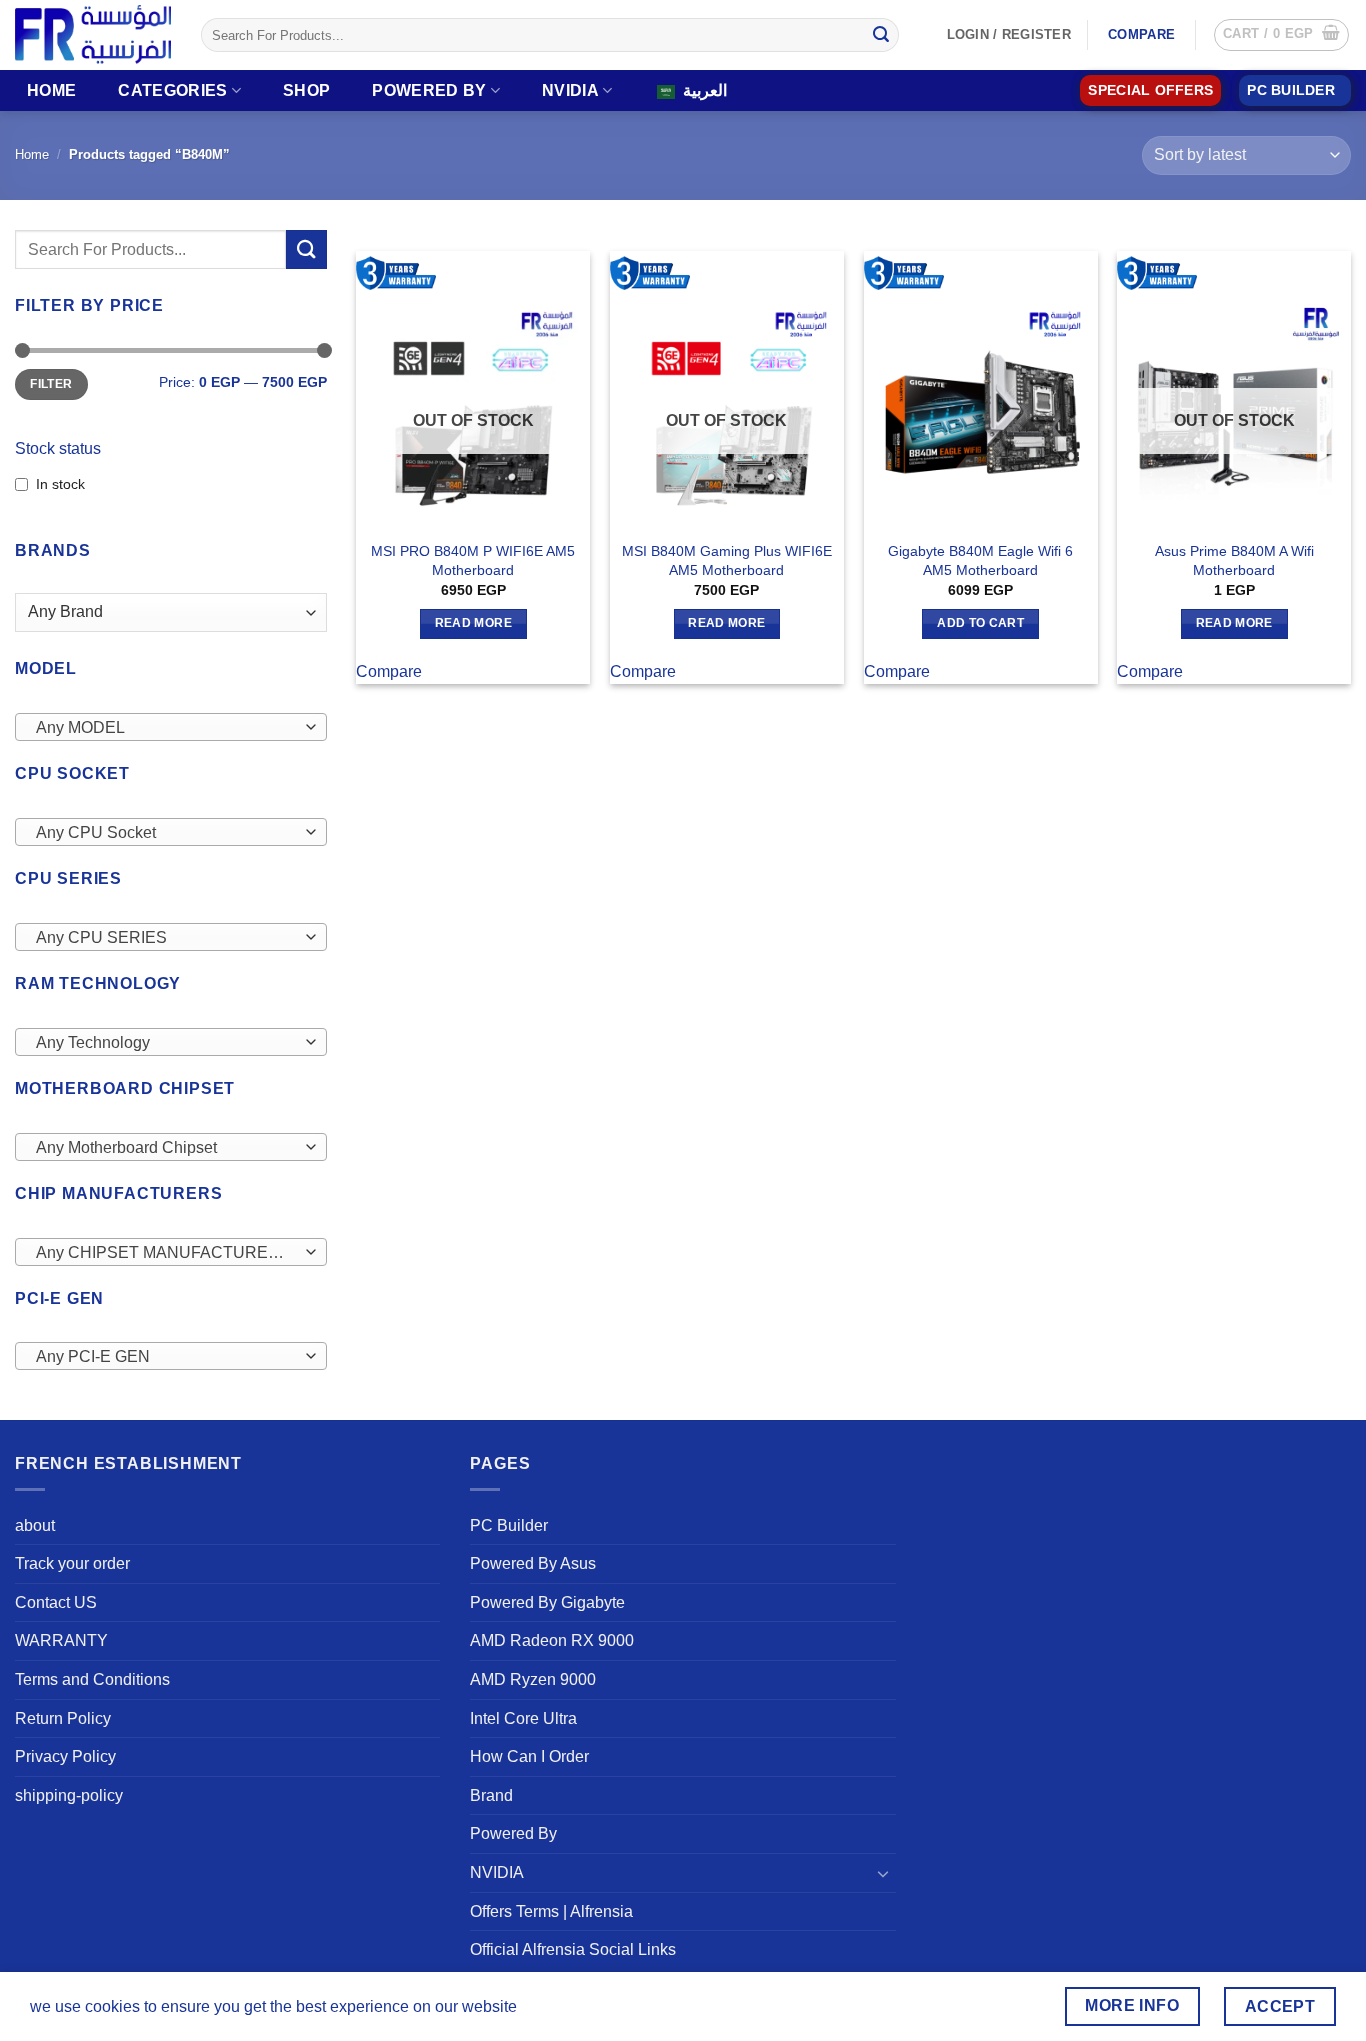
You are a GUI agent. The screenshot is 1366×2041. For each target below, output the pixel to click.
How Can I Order (529, 1756)
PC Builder (509, 1525)
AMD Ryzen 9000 (533, 1679)
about (35, 1525)
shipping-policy (69, 1795)
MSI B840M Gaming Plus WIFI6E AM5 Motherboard (727, 560)
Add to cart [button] (980, 623)
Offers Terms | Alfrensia (551, 1911)
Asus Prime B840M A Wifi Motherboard (1234, 560)
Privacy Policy (65, 1756)
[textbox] (166, 728)
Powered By (429, 90)
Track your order (72, 1563)
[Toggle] (884, 1873)
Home (51, 90)
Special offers (1150, 90)
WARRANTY (61, 1640)
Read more (473, 623)
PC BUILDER (1291, 90)
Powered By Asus (533, 1563)
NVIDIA (570, 90)
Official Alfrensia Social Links (573, 1949)
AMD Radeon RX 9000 (552, 1640)
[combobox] (171, 727)
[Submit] (881, 35)
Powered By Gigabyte (547, 1602)
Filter (51, 384)
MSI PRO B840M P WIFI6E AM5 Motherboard (473, 560)
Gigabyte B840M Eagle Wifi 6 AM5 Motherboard (980, 560)
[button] (1281, 35)
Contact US (56, 1602)
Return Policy (63, 1718)
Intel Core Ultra (523, 1718)
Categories (172, 90)
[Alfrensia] (93, 34)
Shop (306, 90)
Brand (491, 1795)
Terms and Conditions (92, 1679)
